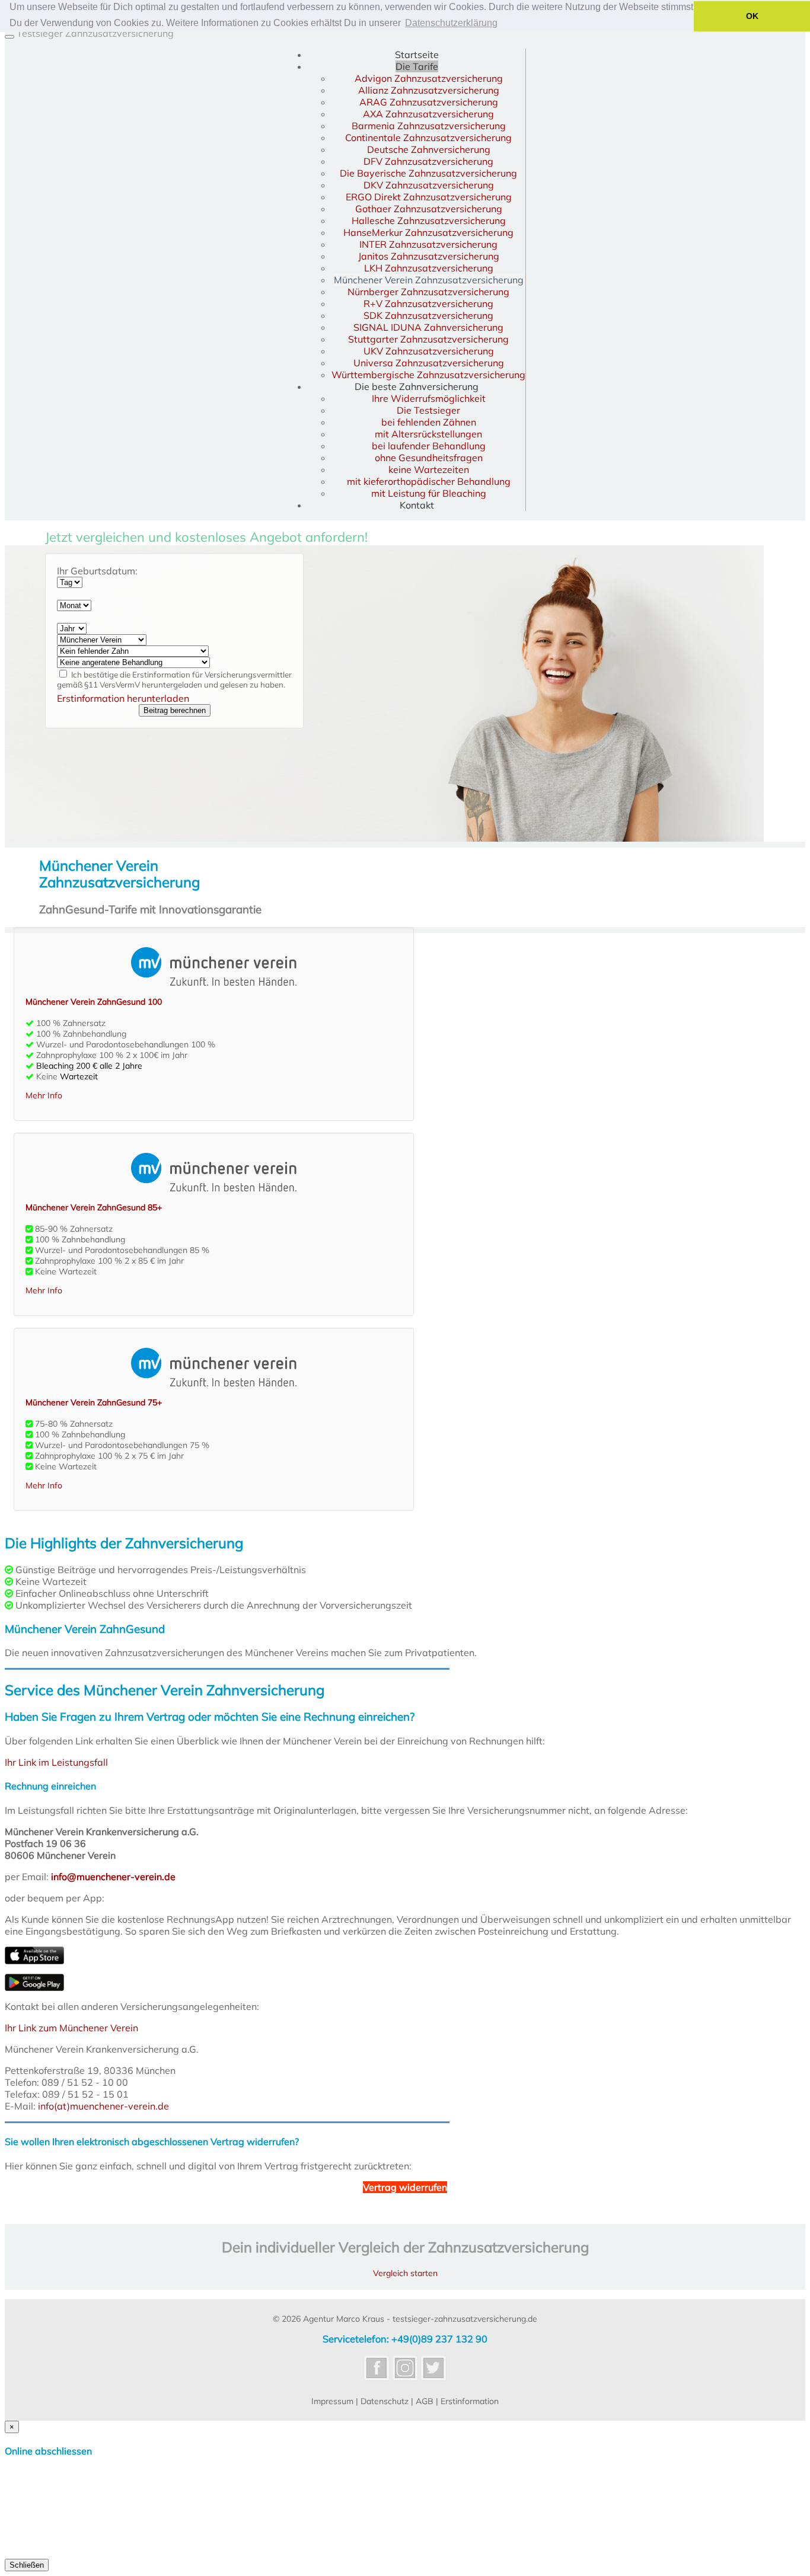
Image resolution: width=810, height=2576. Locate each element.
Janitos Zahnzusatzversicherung (429, 256)
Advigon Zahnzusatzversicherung (429, 78)
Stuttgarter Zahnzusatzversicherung (428, 339)
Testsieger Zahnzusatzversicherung (95, 33)
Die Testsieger (428, 410)
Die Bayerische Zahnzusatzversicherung (428, 173)
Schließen (27, 2565)
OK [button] (752, 16)
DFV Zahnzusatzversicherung (428, 161)
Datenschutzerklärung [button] (451, 23)
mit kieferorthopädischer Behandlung (429, 481)
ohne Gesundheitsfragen (429, 458)
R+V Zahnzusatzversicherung (428, 303)
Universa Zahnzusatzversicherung (429, 363)
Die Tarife (417, 66)
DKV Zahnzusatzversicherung (429, 185)
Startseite (417, 55)
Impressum (332, 2401)
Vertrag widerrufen (405, 2187)
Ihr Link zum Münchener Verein (71, 2028)
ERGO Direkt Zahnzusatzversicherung (429, 197)
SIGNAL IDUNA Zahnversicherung (428, 327)
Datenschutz (385, 2401)
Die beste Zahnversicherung (417, 386)
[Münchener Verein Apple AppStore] (34, 1961)
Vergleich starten (405, 2273)
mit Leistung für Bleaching (429, 493)
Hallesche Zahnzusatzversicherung (429, 220)
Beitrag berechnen (175, 710)
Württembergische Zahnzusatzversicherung (428, 375)
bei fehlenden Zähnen (429, 422)
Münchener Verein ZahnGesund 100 (94, 1002)
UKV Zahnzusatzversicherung (429, 351)
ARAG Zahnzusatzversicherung (429, 102)
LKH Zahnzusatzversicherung (429, 268)
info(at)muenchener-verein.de (103, 2106)
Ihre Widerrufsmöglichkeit (429, 398)
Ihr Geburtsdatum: (97, 571)
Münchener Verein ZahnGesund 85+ (94, 1207)
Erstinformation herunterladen (123, 698)
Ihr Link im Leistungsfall (56, 1762)
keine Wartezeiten (429, 469)
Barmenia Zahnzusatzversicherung (429, 126)
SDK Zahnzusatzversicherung (428, 315)
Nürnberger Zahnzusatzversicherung (428, 292)
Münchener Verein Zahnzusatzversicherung (429, 280)
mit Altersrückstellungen (428, 434)
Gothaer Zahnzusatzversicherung (429, 209)
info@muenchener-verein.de (113, 1877)
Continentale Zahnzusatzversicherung (428, 138)
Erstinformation (470, 2401)
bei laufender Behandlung (429, 446)
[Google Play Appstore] (34, 1987)
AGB (425, 2401)
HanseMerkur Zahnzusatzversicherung (428, 232)
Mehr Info (44, 1095)
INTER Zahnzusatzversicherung (428, 244)
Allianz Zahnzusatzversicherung (429, 90)
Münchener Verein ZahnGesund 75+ (94, 1402)
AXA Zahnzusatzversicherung (428, 114)
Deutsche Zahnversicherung (429, 149)
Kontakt (417, 505)
